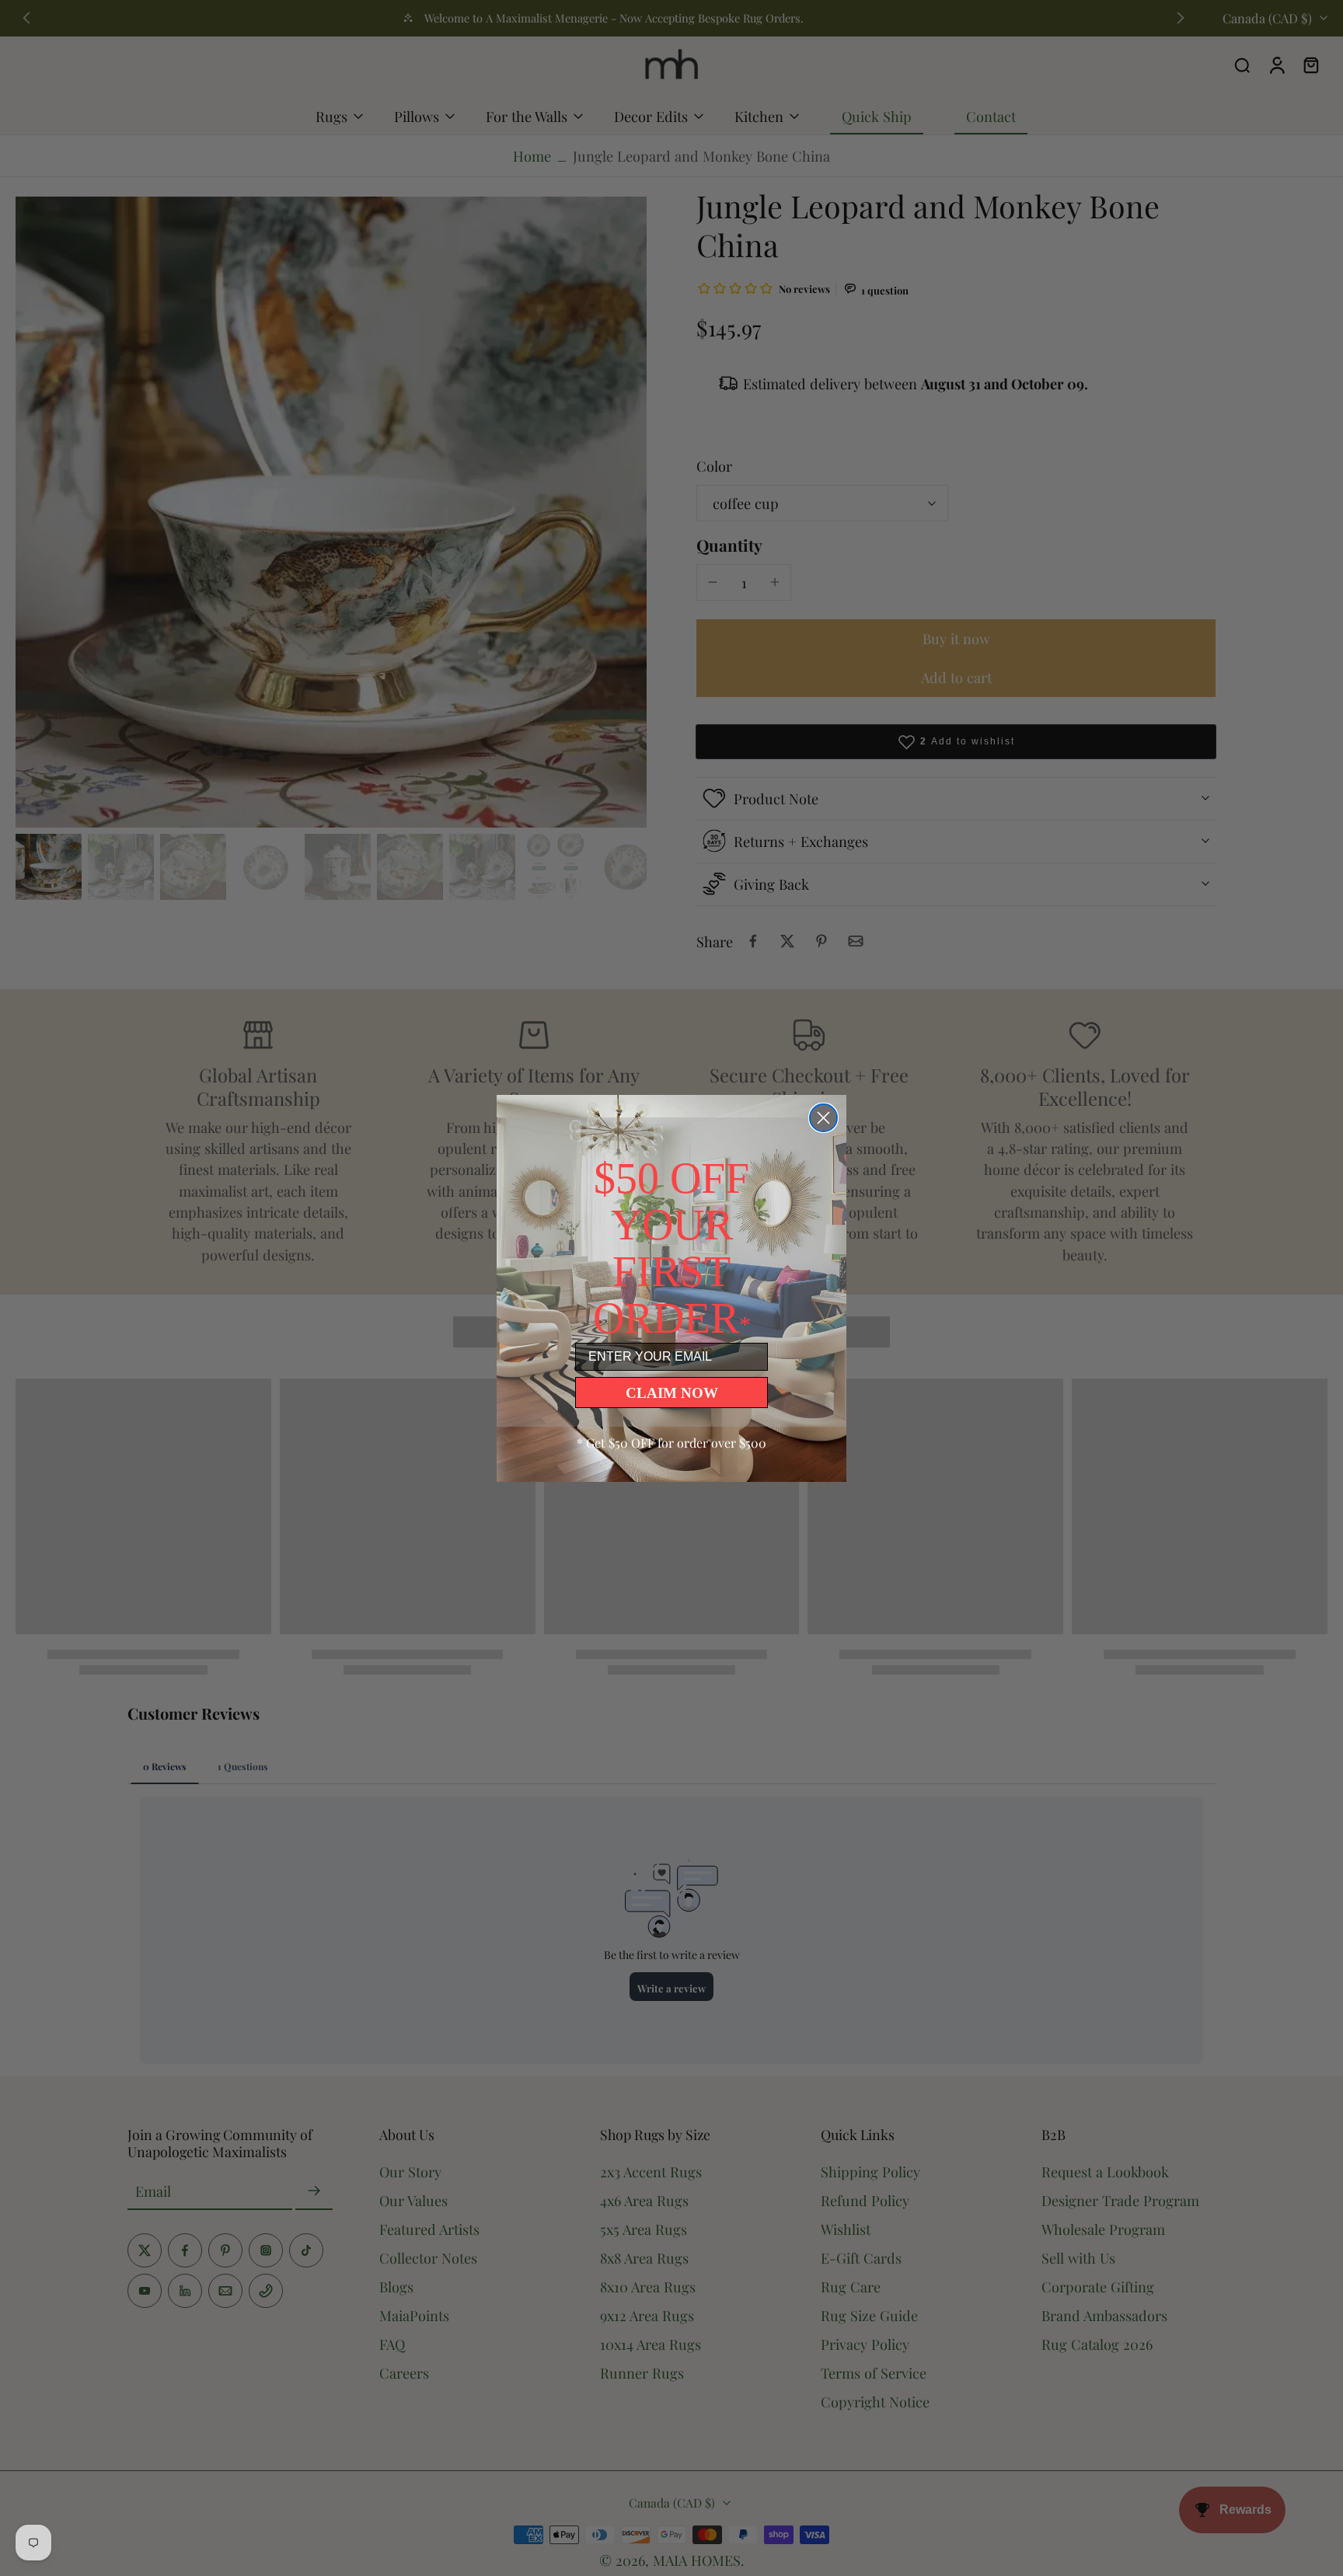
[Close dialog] (823, 1118)
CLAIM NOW (672, 1393)
